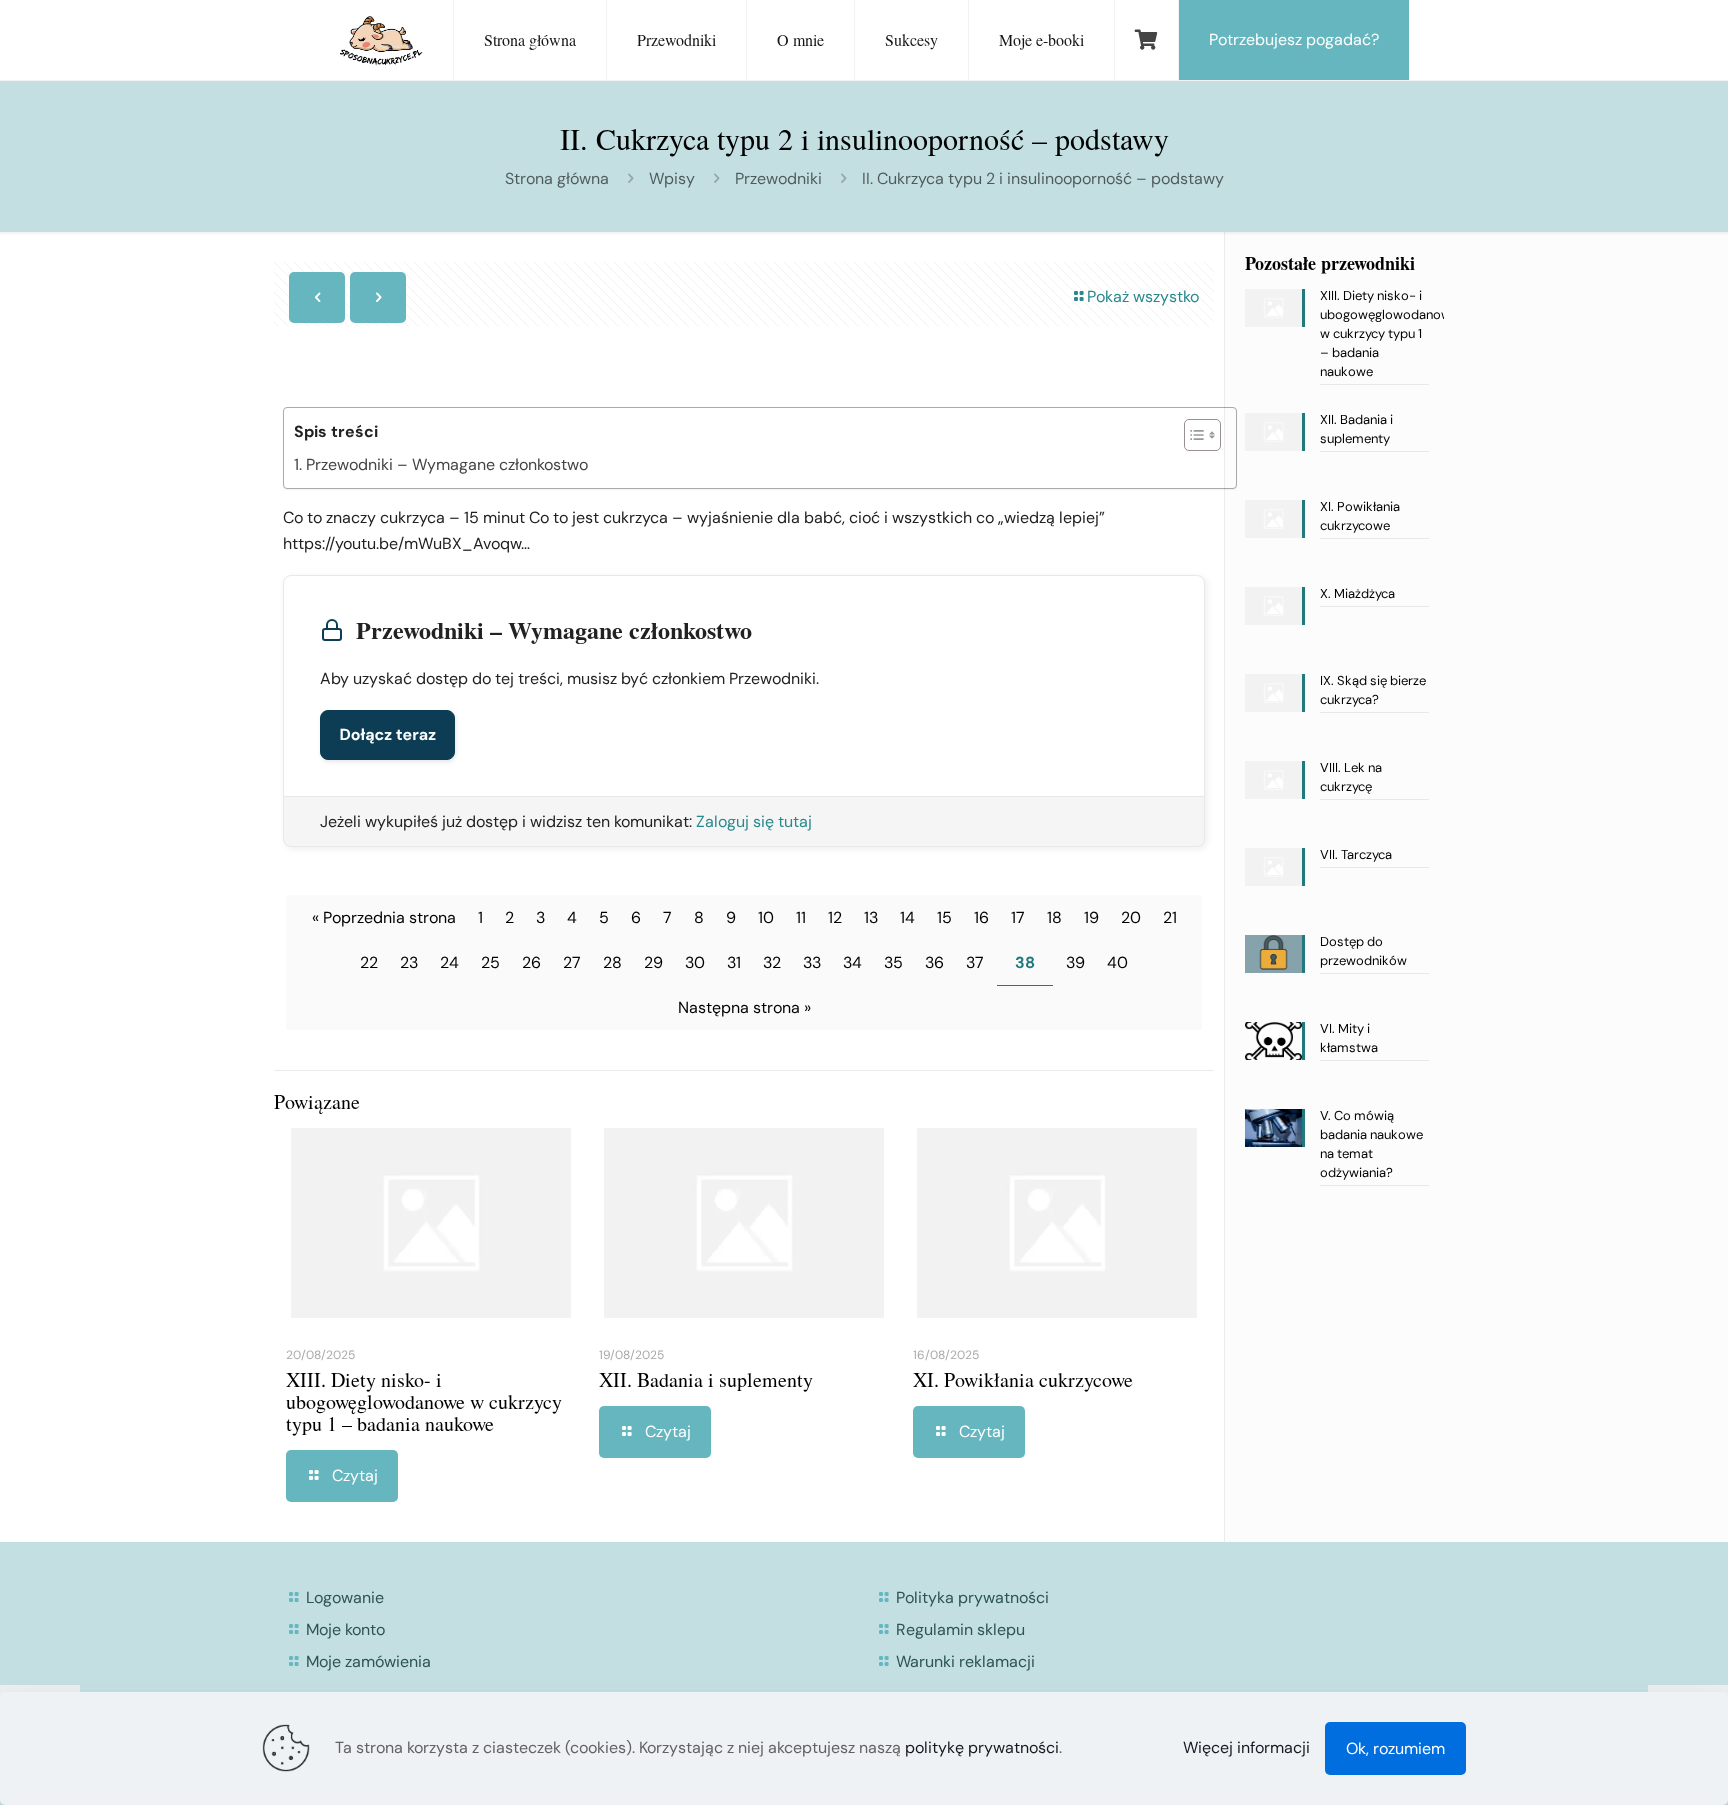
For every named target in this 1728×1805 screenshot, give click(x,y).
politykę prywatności (982, 1747)
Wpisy (672, 178)
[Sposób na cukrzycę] (381, 40)
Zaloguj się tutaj (754, 821)
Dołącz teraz (387, 734)
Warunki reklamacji (965, 1661)
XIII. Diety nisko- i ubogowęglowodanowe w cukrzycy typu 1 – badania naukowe (424, 1401)
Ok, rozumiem (1395, 1748)
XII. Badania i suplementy (706, 1379)
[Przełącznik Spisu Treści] (1192, 435)
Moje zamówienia (368, 1661)
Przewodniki (778, 178)
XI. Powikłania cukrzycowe (1023, 1379)
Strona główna (557, 178)
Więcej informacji (1246, 1747)
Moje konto (345, 1629)
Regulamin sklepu (960, 1629)
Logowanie (345, 1597)
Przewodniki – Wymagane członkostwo (446, 464)
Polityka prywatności (972, 1597)
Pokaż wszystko (1143, 296)
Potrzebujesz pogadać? (1294, 39)
